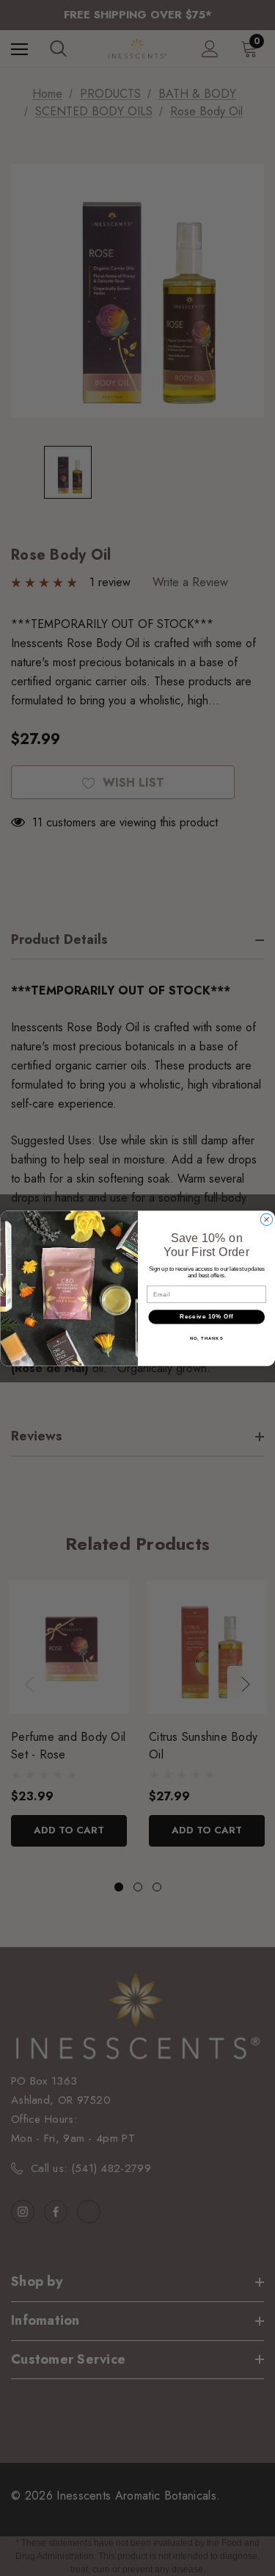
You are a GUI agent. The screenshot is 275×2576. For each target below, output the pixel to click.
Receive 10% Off (206, 1316)
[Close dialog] (266, 1219)
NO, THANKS (206, 1338)
